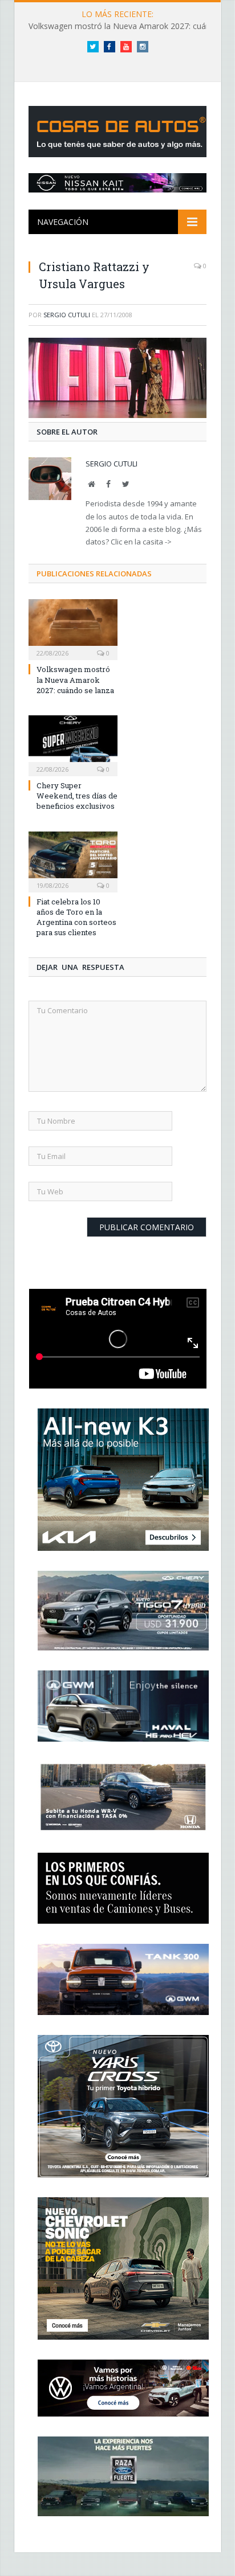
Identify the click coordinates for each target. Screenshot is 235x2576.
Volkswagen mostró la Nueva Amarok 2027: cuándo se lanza (75, 679)
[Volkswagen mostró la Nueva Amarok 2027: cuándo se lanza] (73, 628)
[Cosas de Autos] (120, 129)
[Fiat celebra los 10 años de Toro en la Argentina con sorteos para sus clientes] (73, 861)
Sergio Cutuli (67, 315)
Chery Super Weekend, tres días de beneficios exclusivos (77, 796)
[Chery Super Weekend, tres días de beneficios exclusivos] (73, 744)
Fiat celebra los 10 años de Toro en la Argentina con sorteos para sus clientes (76, 917)
